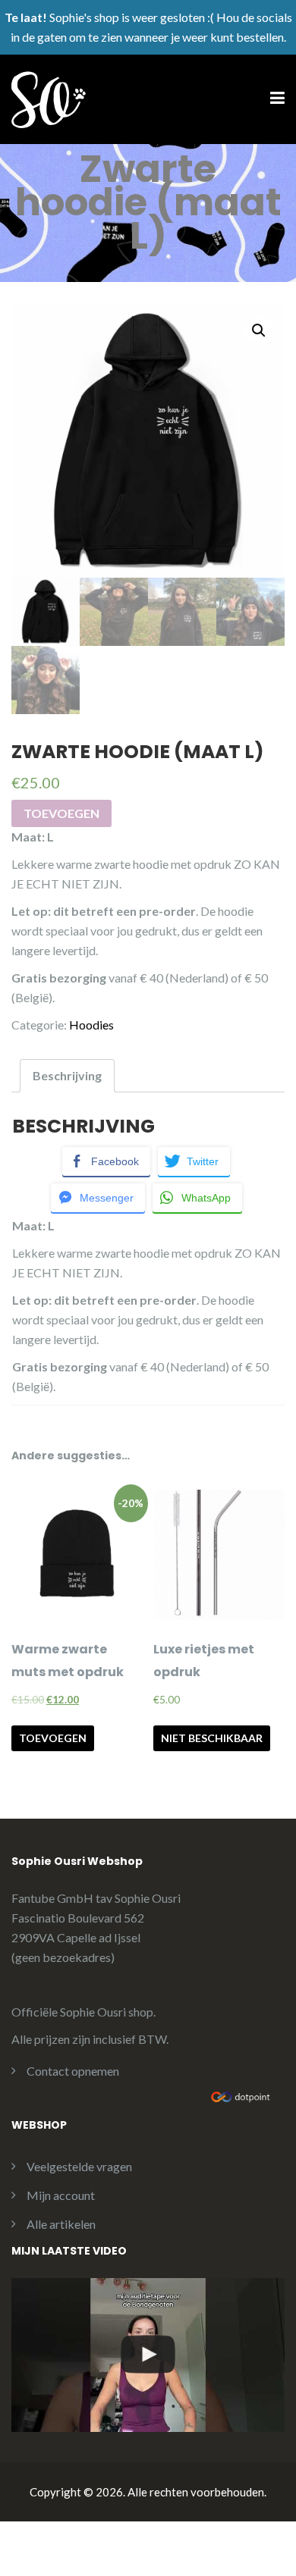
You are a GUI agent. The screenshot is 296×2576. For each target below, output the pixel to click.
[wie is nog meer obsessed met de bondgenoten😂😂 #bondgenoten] (148, 2355)
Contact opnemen (73, 2071)
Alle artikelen (61, 2224)
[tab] (67, 1076)
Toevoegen (61, 813)
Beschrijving (67, 1075)
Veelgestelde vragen (79, 2166)
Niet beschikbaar (212, 1738)
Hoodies (91, 1025)
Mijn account (61, 2195)
